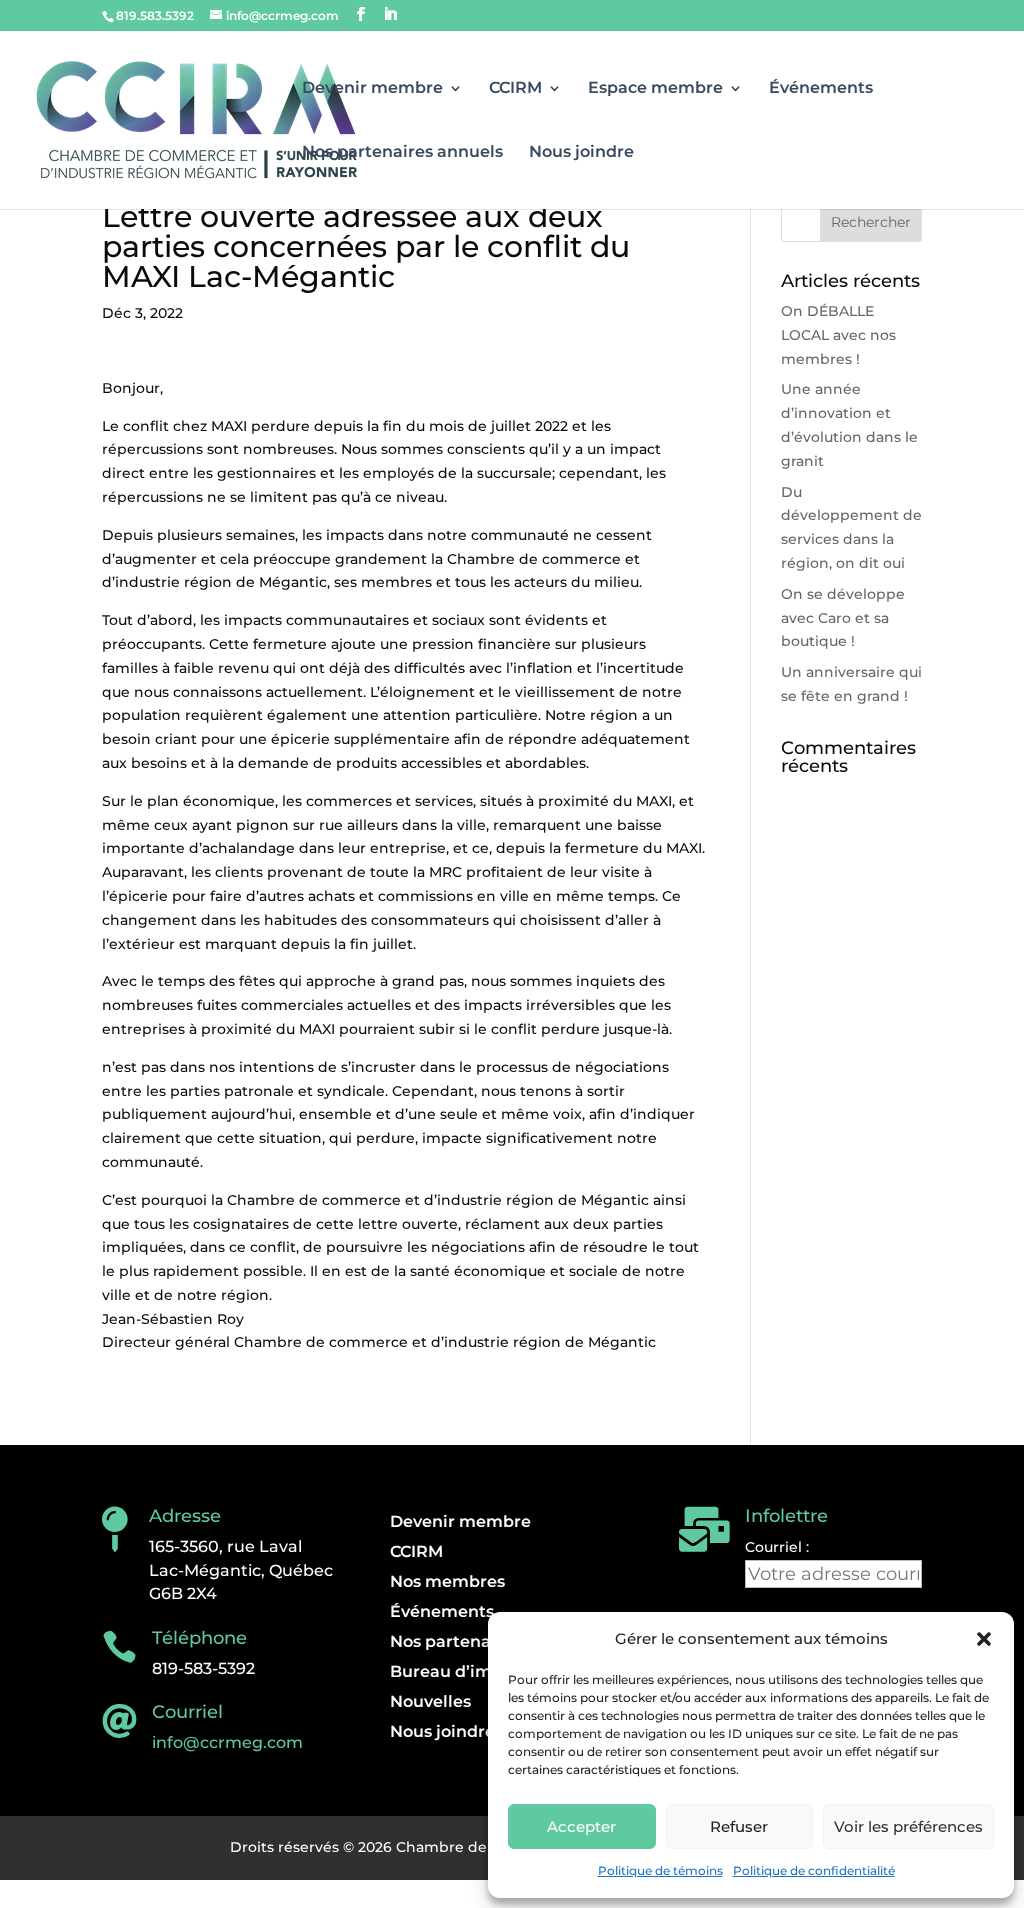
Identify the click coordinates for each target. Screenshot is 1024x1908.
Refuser (739, 1826)
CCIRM (515, 89)
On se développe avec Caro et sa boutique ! (843, 618)
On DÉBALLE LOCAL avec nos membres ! (838, 335)
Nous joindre (581, 153)
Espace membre (655, 89)
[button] (984, 1639)
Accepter (581, 1826)
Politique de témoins (660, 1870)
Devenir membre (372, 89)
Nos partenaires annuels (402, 153)
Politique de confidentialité (814, 1870)
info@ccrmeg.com (227, 1742)
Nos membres (447, 1583)
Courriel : (777, 1547)
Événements (821, 89)
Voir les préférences (908, 1826)
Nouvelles (430, 1703)
